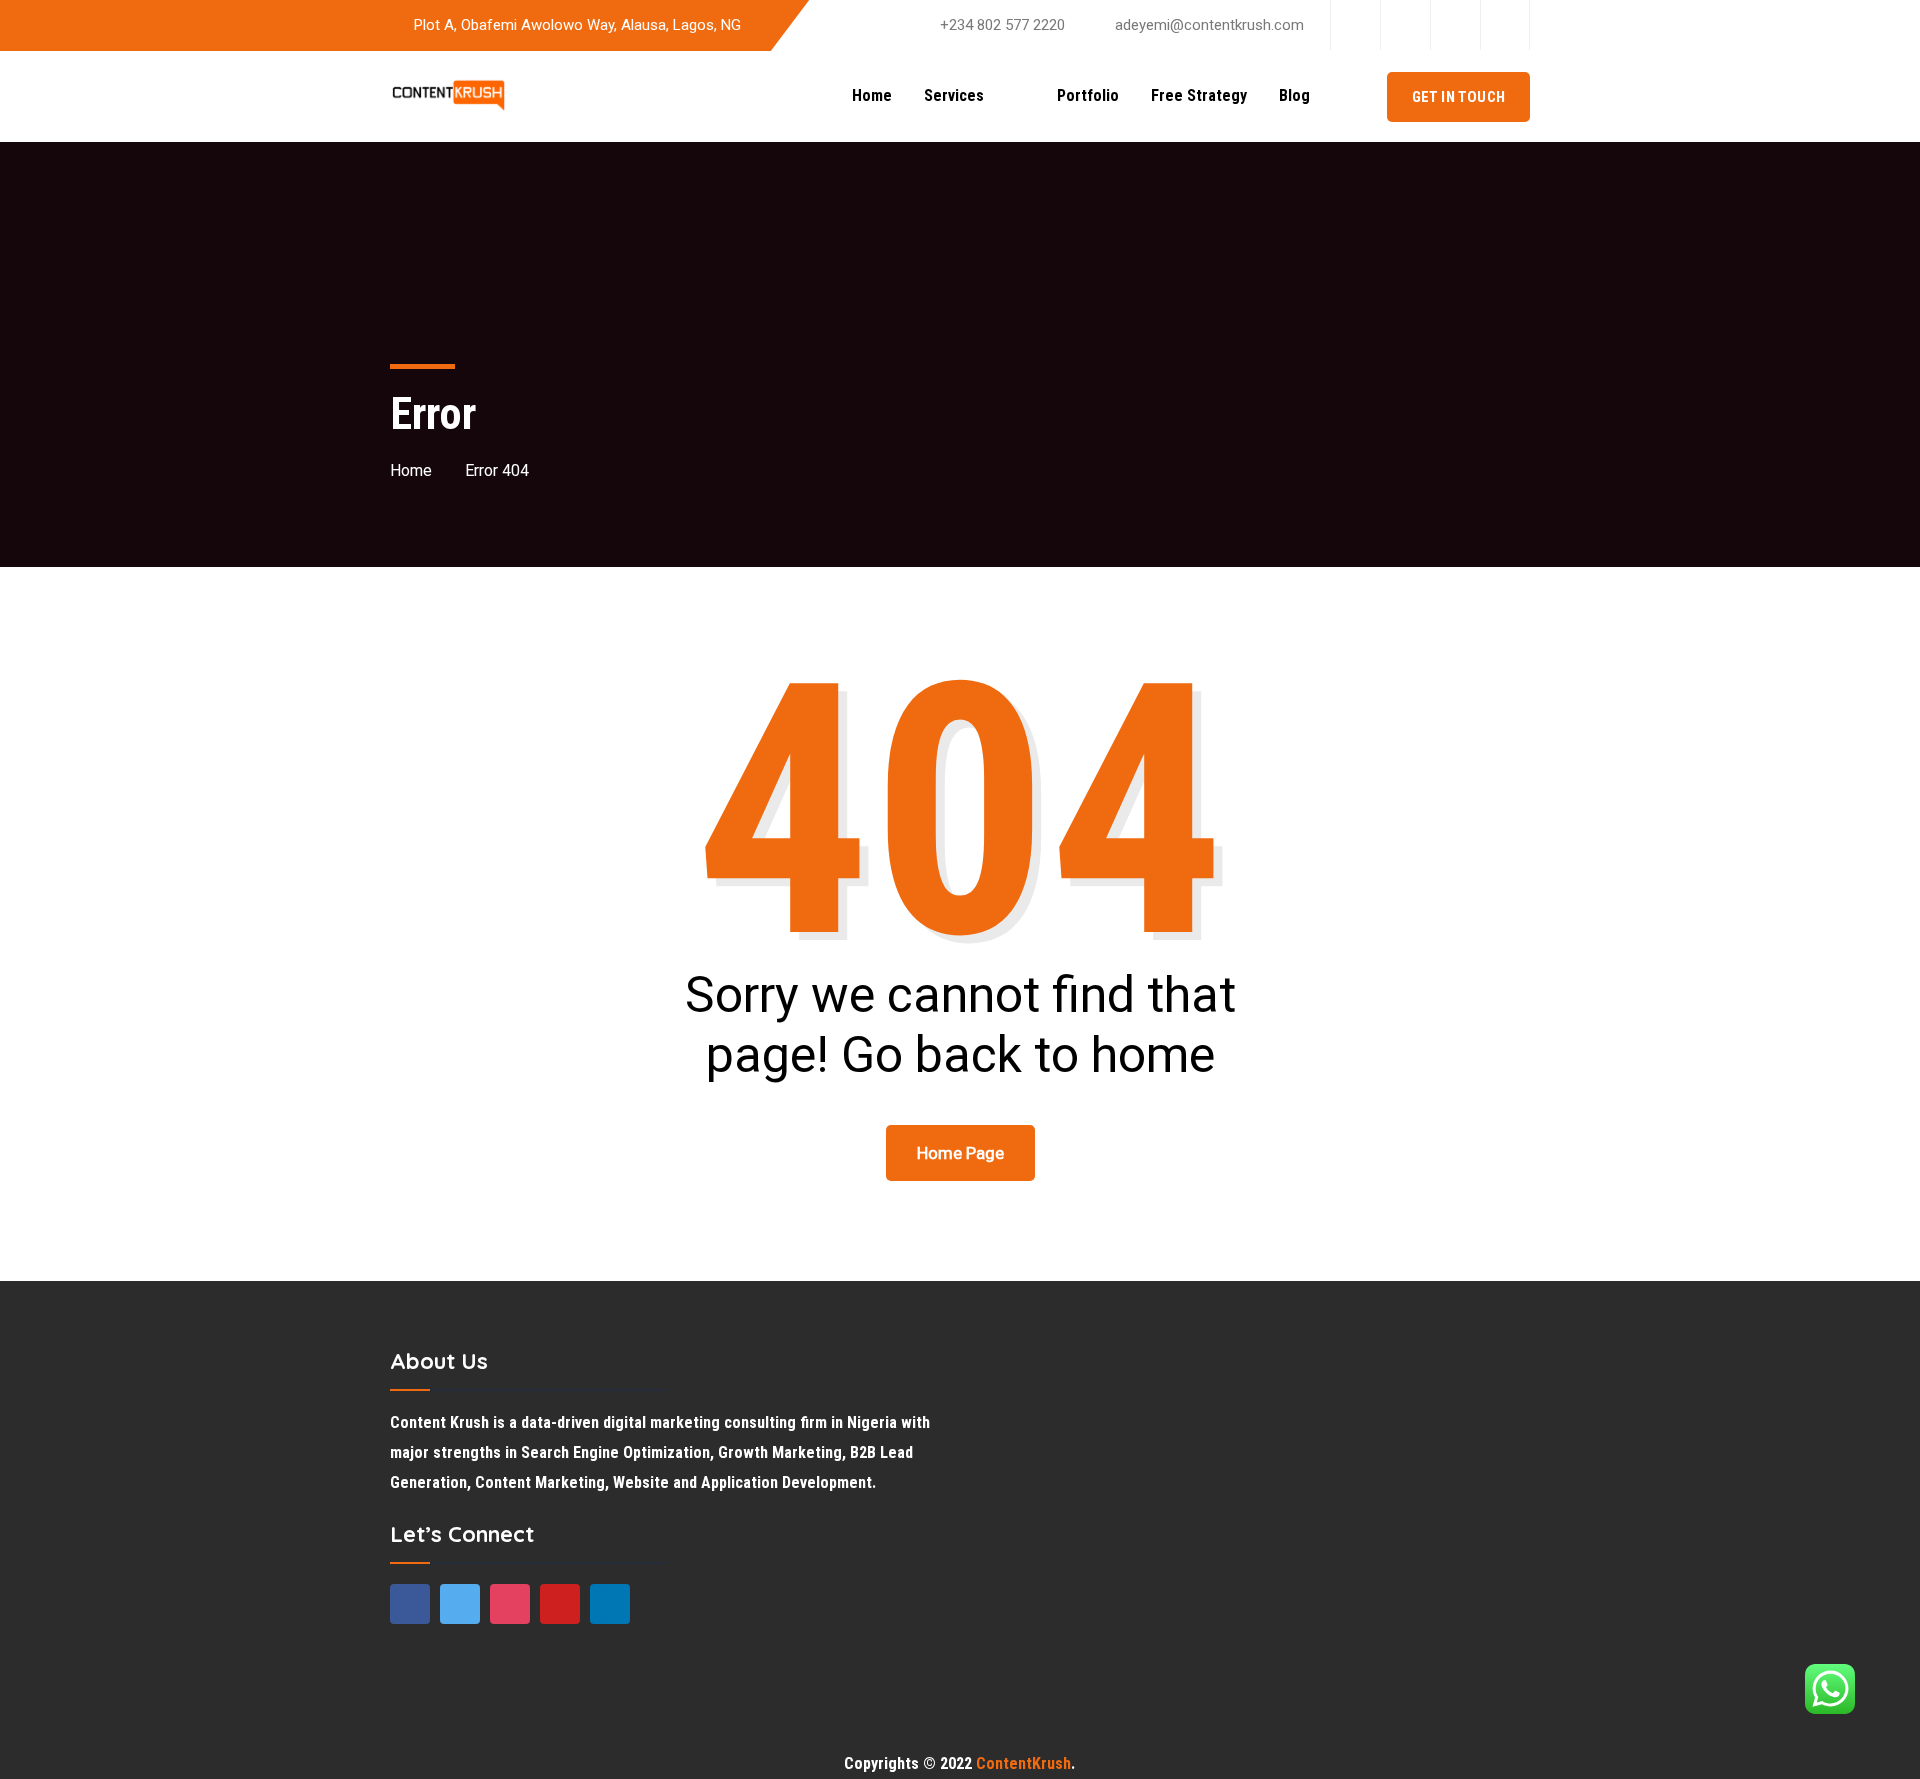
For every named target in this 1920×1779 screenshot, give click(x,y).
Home (872, 95)
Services (968, 95)
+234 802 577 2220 (1002, 25)
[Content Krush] (448, 96)
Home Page (960, 1153)
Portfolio (1088, 95)
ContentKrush (1023, 1763)
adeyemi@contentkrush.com (1209, 25)
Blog (1294, 95)
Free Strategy (1199, 95)
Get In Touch (1458, 97)
